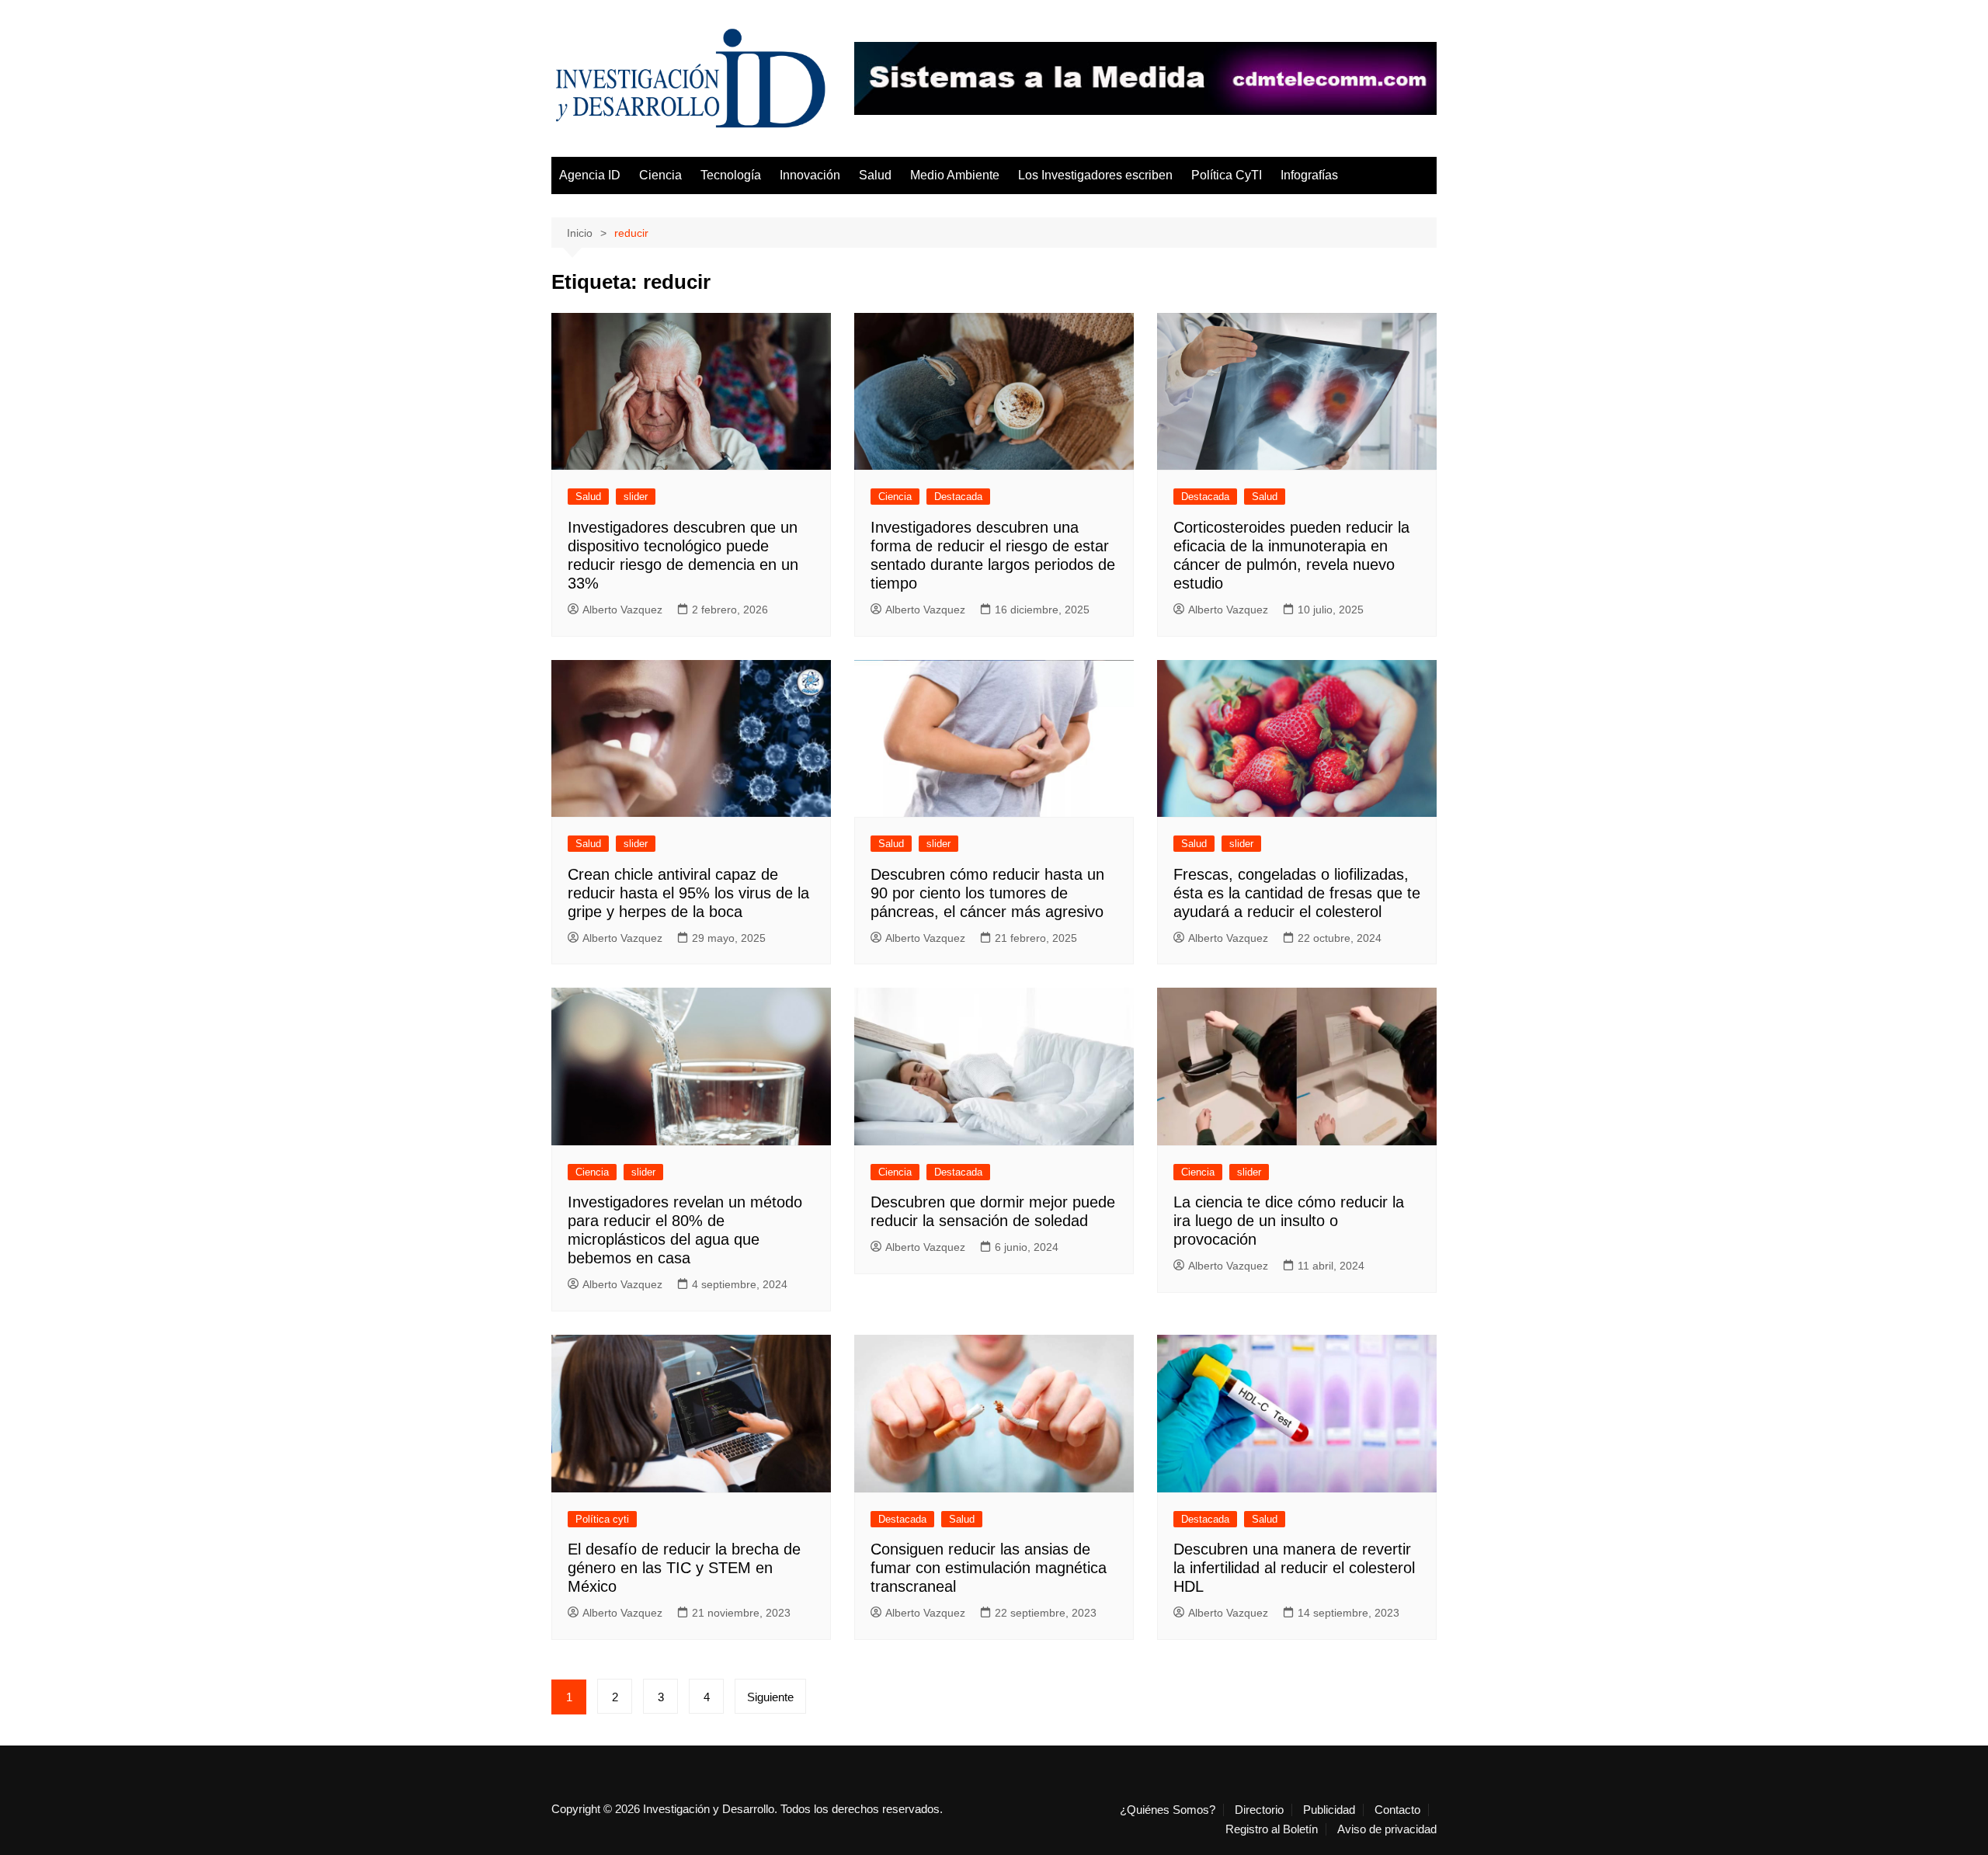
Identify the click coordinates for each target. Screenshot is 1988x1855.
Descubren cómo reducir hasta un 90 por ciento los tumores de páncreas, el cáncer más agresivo (987, 893)
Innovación (810, 175)
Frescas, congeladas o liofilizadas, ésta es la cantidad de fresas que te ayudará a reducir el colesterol (1297, 893)
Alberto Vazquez (622, 610)
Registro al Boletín (1272, 1829)
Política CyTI (1227, 175)
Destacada (958, 497)
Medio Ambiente (955, 175)
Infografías (1309, 175)
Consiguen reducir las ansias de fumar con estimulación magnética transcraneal (989, 1568)
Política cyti (602, 1519)
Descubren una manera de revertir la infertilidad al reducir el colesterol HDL (1294, 1568)
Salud (875, 175)
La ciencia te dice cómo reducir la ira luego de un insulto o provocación (1289, 1221)
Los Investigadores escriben (1095, 175)
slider (636, 497)
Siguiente (770, 1697)
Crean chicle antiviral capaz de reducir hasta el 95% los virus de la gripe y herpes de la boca (688, 893)
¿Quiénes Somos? (1168, 1810)
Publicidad (1329, 1810)
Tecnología (731, 175)
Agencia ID (590, 175)
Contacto (1397, 1810)
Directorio (1259, 1810)
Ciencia (660, 175)
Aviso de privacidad (1387, 1829)
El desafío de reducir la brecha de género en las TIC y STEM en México (684, 1568)
